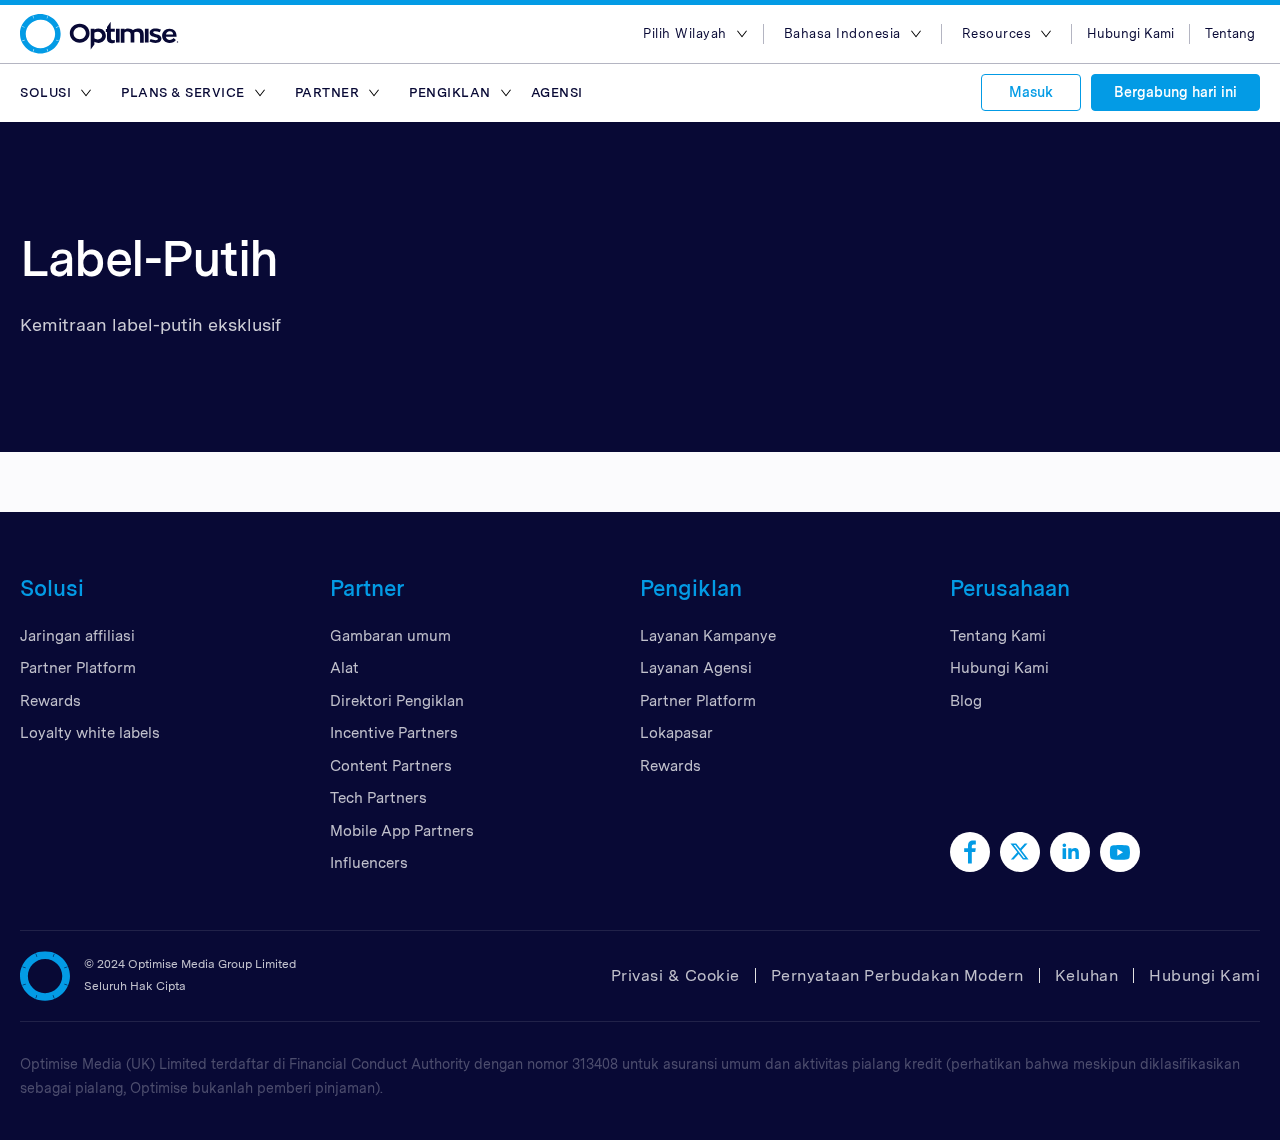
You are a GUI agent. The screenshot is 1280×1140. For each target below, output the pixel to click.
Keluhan (1087, 975)
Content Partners (391, 766)
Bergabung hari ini (1175, 92)
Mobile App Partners (402, 831)
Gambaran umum (390, 636)
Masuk (1031, 92)
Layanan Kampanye (708, 636)
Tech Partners (378, 798)
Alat (344, 668)
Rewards (50, 701)
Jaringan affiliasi (77, 636)
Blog (966, 701)
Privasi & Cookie (675, 975)
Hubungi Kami (1130, 33)
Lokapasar (676, 733)
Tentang (1230, 33)
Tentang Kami (998, 636)
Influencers (369, 863)
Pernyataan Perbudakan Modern (897, 975)
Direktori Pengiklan (397, 701)
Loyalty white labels (90, 733)
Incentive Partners (394, 733)
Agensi (557, 92)
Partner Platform (78, 668)
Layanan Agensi (696, 668)
